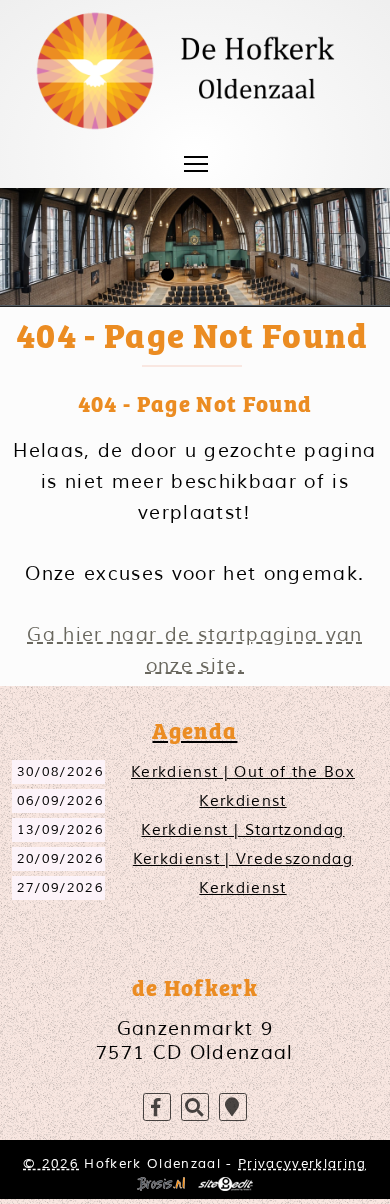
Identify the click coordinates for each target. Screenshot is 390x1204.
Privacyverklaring (302, 1163)
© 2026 (51, 1163)
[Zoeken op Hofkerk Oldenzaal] (195, 1107)
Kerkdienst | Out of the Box (243, 772)
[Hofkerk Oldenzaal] (195, 71)
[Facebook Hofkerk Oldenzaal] (157, 1107)
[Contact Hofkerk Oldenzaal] (233, 1107)
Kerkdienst (242, 801)
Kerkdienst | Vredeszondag (243, 859)
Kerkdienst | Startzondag (242, 830)
